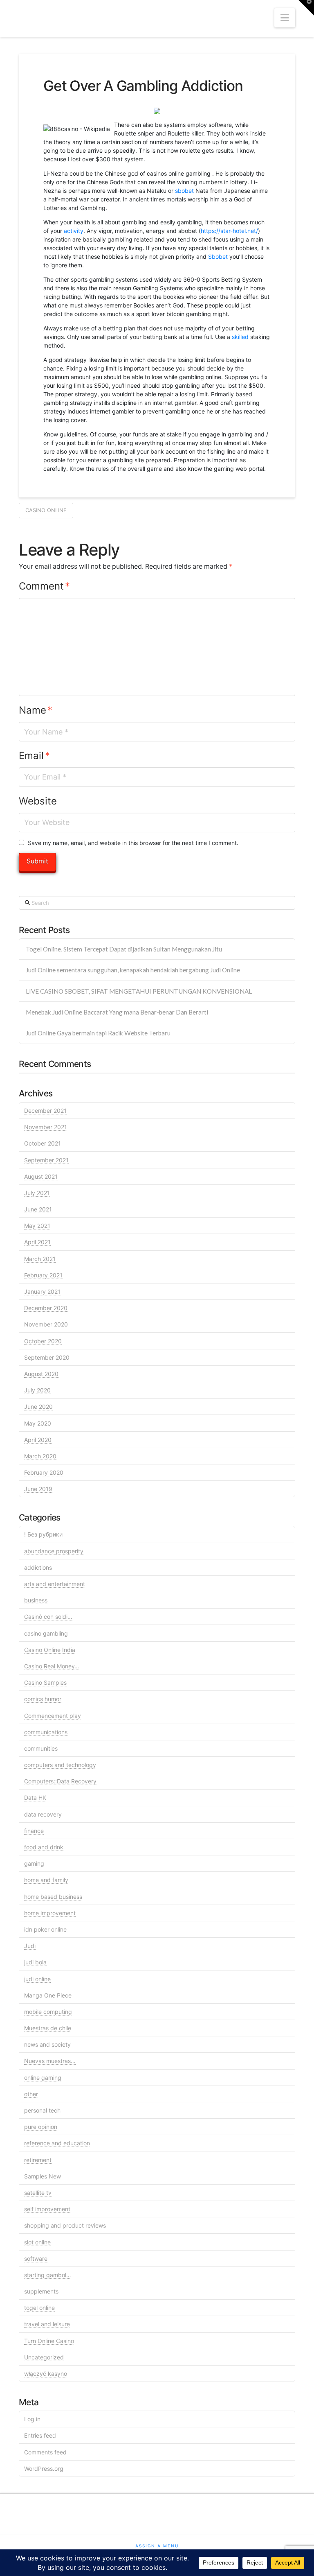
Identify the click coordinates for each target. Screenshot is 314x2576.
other (31, 2094)
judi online (37, 1979)
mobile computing (48, 2012)
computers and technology (60, 1765)
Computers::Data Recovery (60, 1781)
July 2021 (37, 1193)
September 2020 (47, 1357)
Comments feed (45, 2452)
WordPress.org (44, 2469)
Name (36, 710)
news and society (47, 2044)
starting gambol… (48, 2275)
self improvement (47, 2209)
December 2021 (45, 1111)
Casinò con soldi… (48, 1617)
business (36, 1600)
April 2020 (38, 1440)
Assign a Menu (157, 2546)
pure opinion (41, 2127)
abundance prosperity (54, 1551)
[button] (285, 18)
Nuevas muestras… (50, 2061)
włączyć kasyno (46, 2374)
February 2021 (43, 1275)
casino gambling (46, 1633)
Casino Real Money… (52, 1666)
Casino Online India (50, 1650)
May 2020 (38, 1423)
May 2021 (37, 1226)
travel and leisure (47, 2324)
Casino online (46, 510)
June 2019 (38, 1489)
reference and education (57, 2143)
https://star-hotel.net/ (229, 231)
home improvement (50, 1913)
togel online (39, 2308)
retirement (38, 2160)
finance (34, 1831)
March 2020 (40, 1456)
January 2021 (42, 1291)
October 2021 (43, 1143)
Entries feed (40, 2435)
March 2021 (40, 1259)
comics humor (43, 1699)
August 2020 (41, 1374)
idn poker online (45, 1929)
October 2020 (43, 1341)
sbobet (184, 191)
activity (74, 231)
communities (41, 1748)
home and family (46, 1880)
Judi (30, 1946)
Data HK (35, 1798)
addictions (38, 1567)
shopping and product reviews (65, 2225)
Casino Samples (45, 1682)
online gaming (43, 2078)
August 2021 (41, 1176)
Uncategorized (44, 2357)
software (36, 2259)
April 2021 (37, 1242)
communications (46, 1732)
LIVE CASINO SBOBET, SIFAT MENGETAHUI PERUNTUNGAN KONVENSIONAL (139, 991)
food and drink (44, 1847)
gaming (34, 1863)
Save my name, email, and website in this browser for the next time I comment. (133, 843)
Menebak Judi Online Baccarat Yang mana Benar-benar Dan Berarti (117, 1012)
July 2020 (37, 1390)
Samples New (43, 2176)
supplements (41, 2291)
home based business (53, 1897)
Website (38, 801)
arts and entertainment (55, 1584)
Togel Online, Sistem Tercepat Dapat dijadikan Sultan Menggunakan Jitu (124, 949)
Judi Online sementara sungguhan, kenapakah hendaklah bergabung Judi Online (133, 970)
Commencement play (53, 1716)
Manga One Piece (48, 1995)
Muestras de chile (48, 2028)
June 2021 (38, 1209)
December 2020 (46, 1308)
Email (34, 756)
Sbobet (218, 256)
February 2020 (44, 1472)
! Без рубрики (43, 1534)
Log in (32, 2419)
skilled (240, 337)
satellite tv (38, 2193)
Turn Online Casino (49, 2341)
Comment (44, 586)
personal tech (42, 2110)
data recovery (43, 1814)
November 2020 (46, 1324)
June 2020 (38, 1407)
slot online (37, 2242)
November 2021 (46, 1127)
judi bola (35, 1962)
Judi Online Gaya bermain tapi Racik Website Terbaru (98, 1033)
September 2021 (46, 1160)
